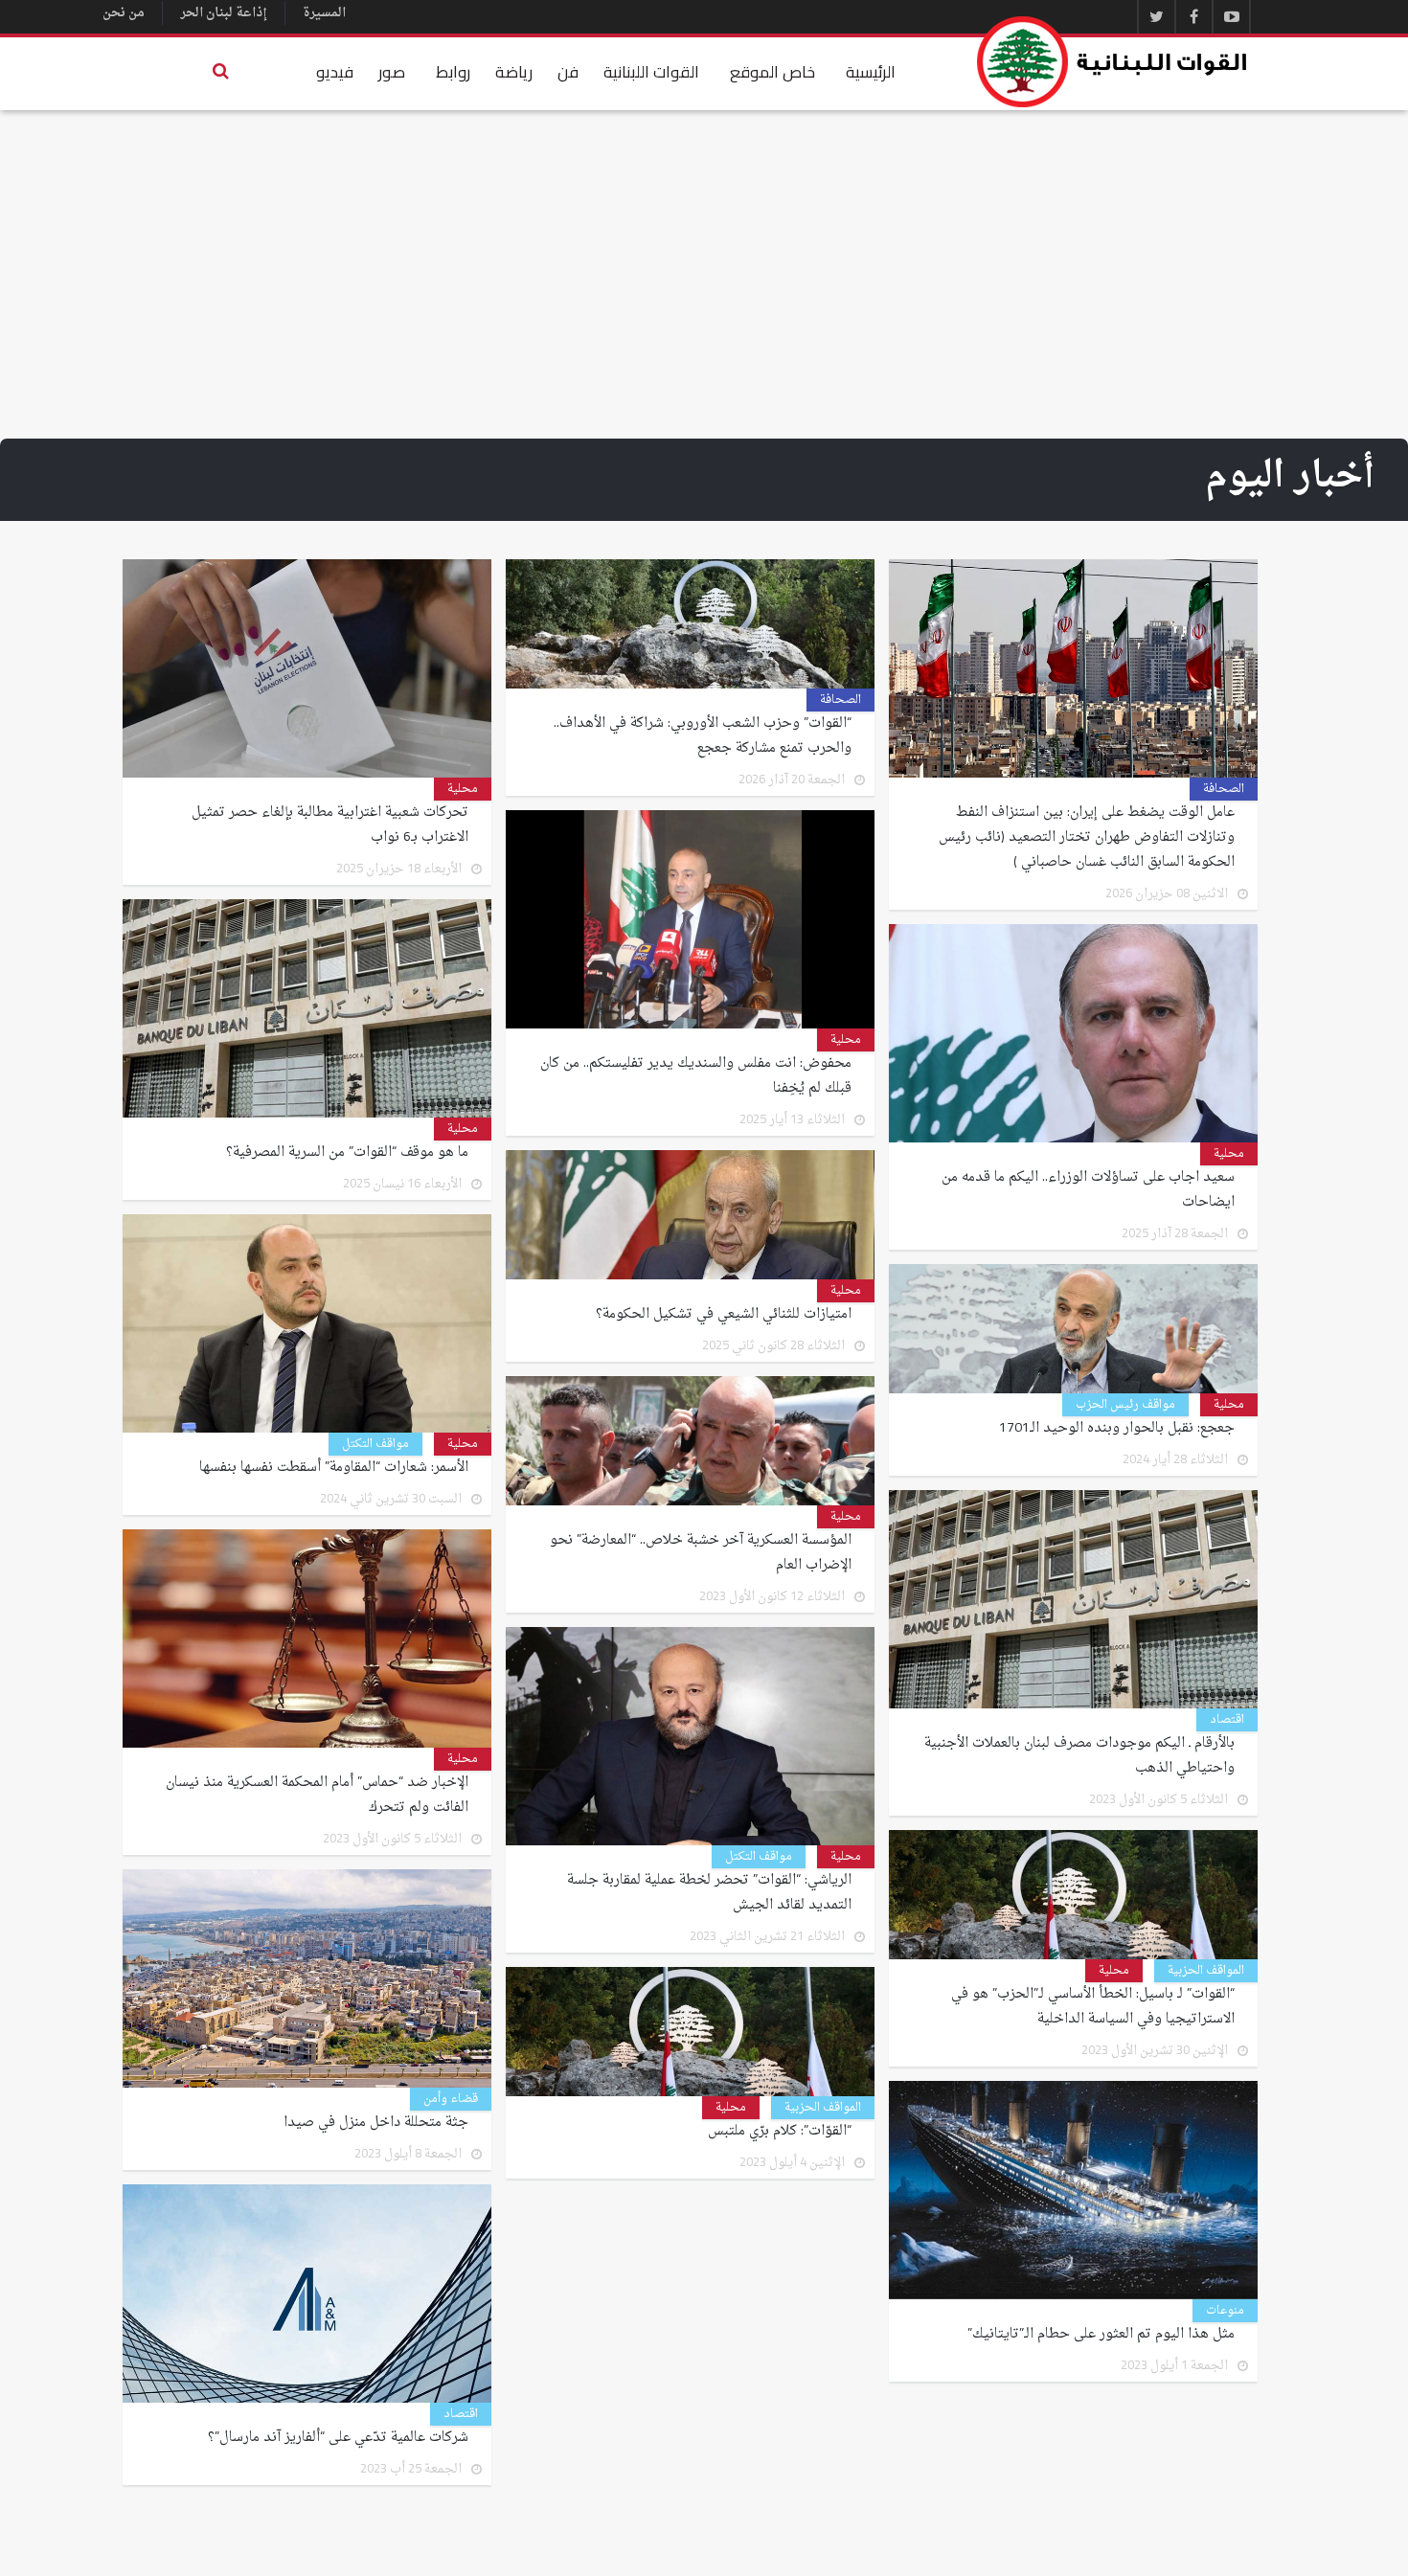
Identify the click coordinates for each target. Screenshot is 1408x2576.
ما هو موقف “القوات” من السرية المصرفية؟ (347, 1153)
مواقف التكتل (375, 1444)
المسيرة (324, 13)
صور (392, 72)
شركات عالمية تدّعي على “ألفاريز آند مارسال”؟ (338, 2438)
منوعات (1225, 2311)
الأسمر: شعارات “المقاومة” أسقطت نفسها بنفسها (334, 1468)
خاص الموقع (772, 72)
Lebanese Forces (1113, 62)
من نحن (124, 13)
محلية (463, 789)
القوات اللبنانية (651, 72)
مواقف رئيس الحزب (1125, 1405)
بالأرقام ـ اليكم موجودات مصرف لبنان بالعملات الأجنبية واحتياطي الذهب (1079, 1756)
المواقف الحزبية (1206, 1971)
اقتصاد (1227, 1720)
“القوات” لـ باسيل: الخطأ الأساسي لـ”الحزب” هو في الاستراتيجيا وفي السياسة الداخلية (1093, 2007)
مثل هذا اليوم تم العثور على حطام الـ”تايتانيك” (1101, 2335)
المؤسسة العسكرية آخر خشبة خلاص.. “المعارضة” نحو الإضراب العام (701, 1553)
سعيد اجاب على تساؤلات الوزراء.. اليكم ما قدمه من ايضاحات (1088, 1190)
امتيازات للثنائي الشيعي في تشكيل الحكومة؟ (724, 1315)
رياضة (514, 72)
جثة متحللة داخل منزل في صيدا (376, 2123)
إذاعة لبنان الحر (224, 13)
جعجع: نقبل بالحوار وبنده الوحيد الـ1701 (1117, 1429)
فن (568, 72)
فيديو (335, 72)
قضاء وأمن (451, 2099)
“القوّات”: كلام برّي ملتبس (780, 2132)
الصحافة (1224, 789)
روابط (453, 72)
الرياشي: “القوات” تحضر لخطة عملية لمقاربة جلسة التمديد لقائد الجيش (709, 1893)
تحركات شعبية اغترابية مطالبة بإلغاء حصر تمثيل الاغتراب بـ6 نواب (330, 825)
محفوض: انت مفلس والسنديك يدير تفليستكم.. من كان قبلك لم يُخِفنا (696, 1076)
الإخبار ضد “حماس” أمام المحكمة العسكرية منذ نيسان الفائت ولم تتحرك (317, 1796)
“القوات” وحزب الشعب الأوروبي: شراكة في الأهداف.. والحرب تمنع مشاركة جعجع (703, 736)
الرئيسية (871, 72)
